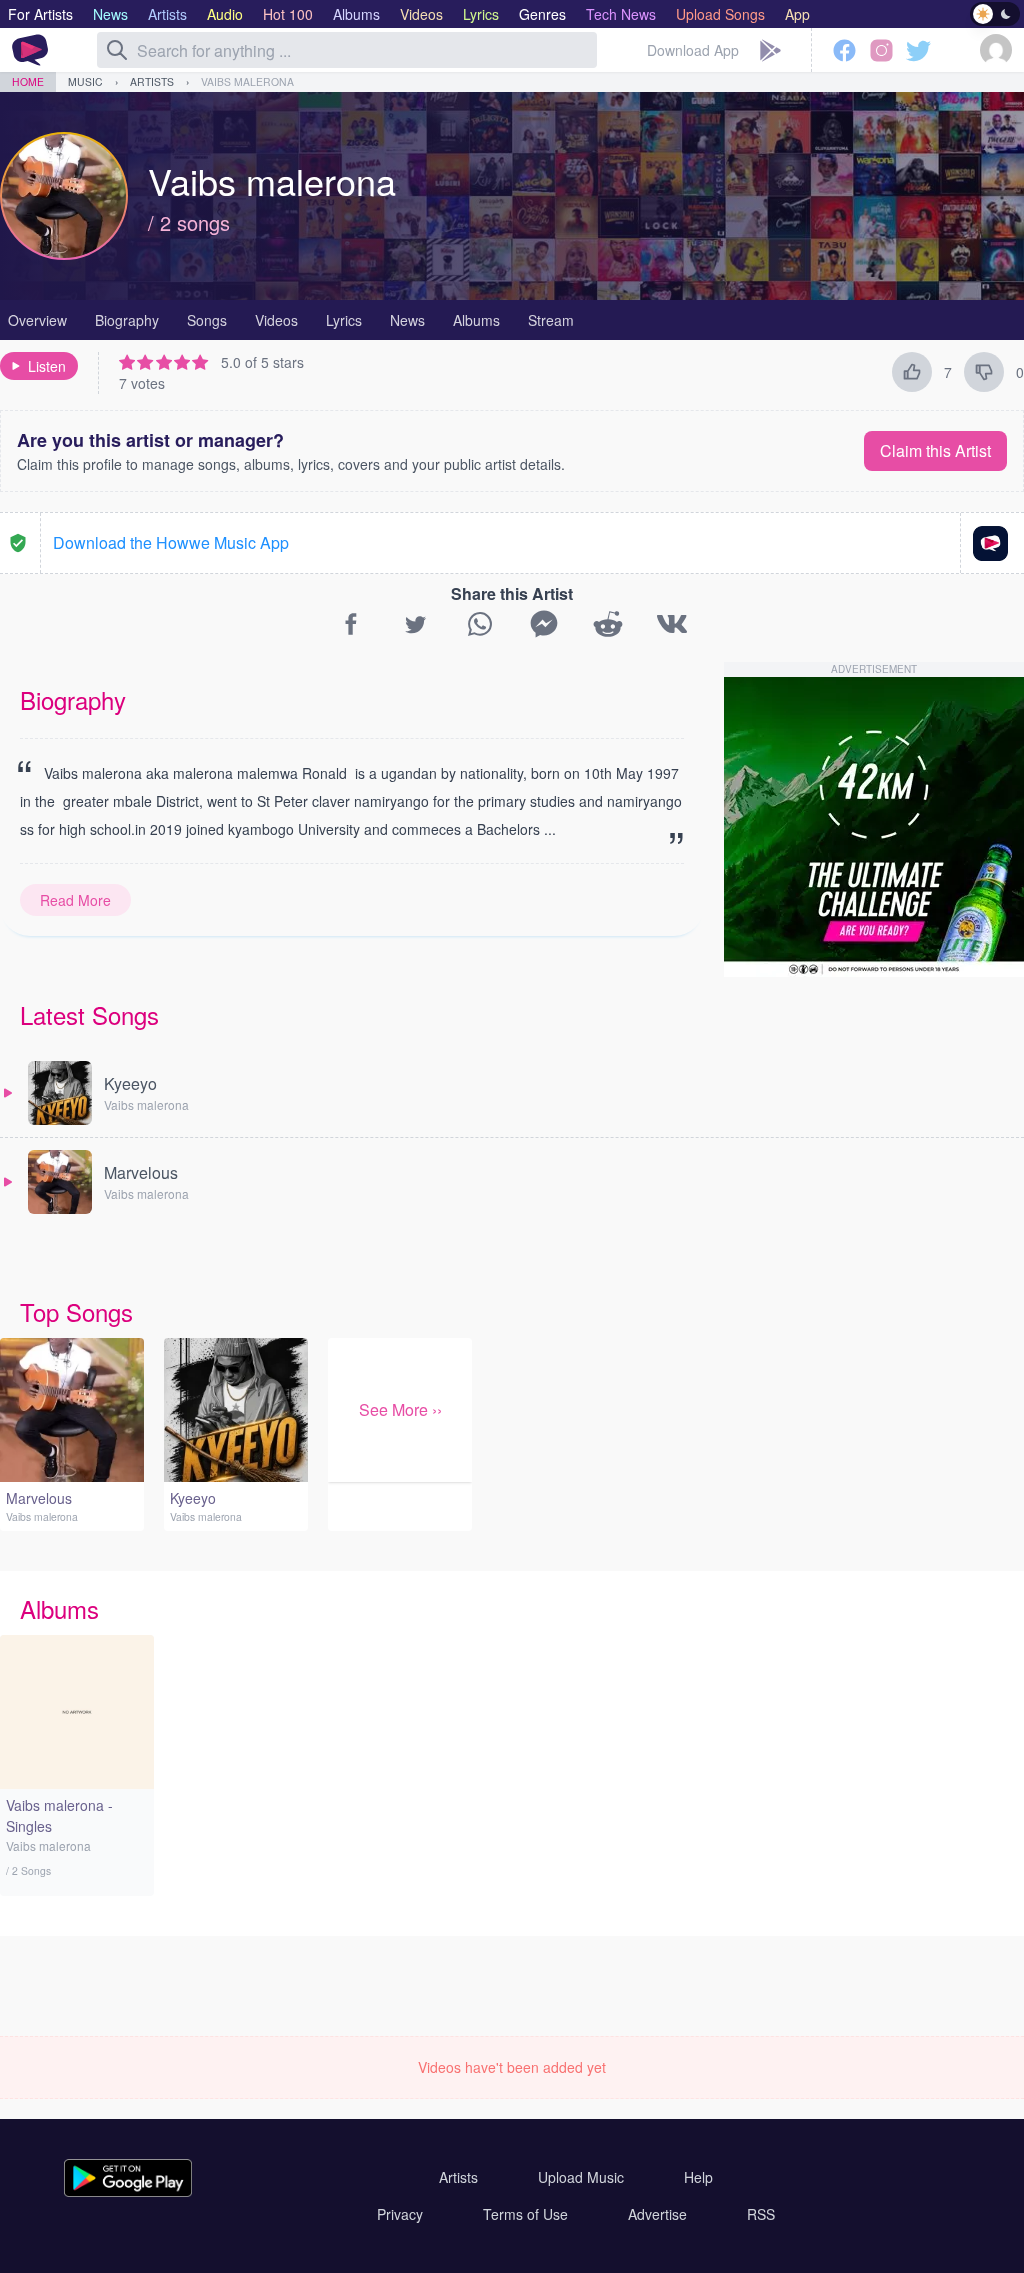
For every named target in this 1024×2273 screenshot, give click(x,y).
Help (698, 2177)
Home (28, 81)
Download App (693, 50)
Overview (37, 320)
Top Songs (76, 1311)
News (407, 320)
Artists (152, 81)
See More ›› (400, 1409)
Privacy (400, 2214)
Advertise (657, 2214)
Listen (47, 366)
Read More (75, 900)
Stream (551, 320)
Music (85, 81)
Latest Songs (89, 1014)
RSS (761, 2214)
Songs (207, 320)
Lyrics (344, 320)
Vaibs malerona (247, 81)
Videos (276, 320)
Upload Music (581, 2177)
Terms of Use (525, 2214)
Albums (476, 320)
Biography (127, 320)
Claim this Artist (935, 450)
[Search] (117, 50)
